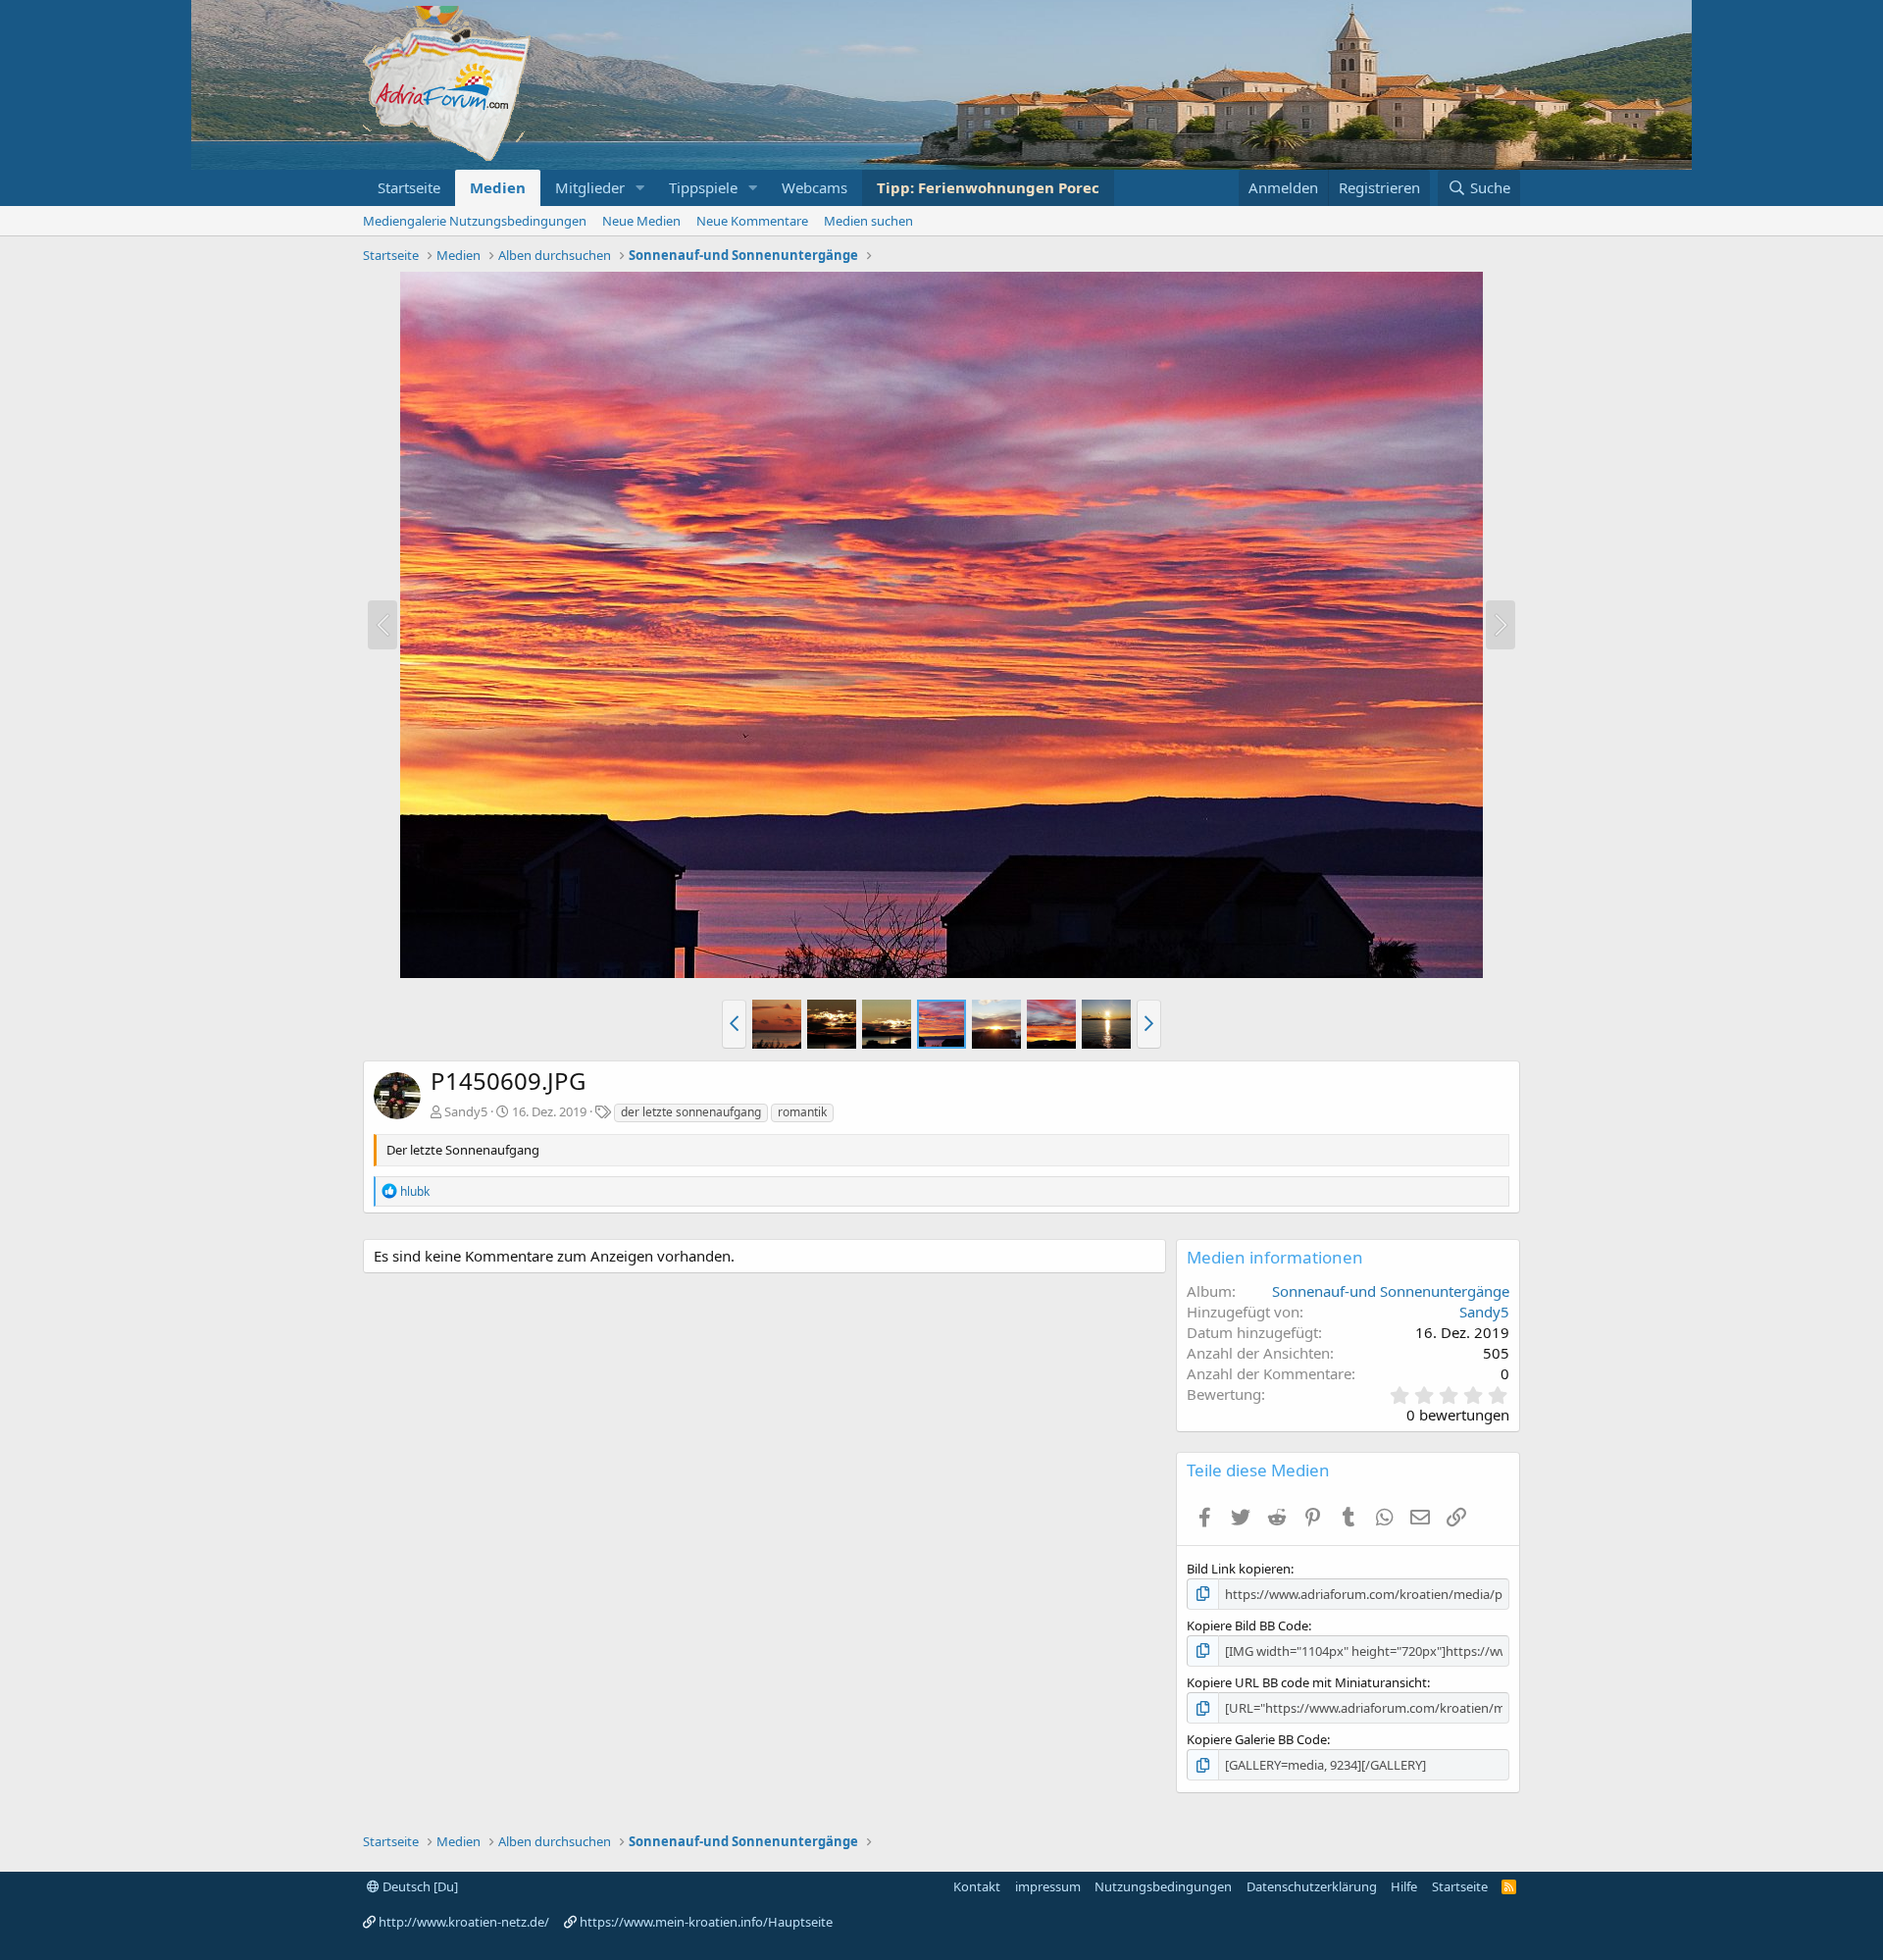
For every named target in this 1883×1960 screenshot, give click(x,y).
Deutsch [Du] (419, 1886)
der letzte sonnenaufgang (691, 1112)
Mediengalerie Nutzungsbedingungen (475, 221)
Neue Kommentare (752, 221)
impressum (1048, 1886)
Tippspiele (703, 187)
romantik (802, 1112)
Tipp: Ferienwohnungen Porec (988, 187)
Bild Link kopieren (1239, 1569)
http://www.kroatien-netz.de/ (464, 1922)
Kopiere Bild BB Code (1247, 1625)
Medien (498, 187)
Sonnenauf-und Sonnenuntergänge (1391, 1291)
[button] (640, 188)
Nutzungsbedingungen (1163, 1886)
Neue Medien (641, 221)
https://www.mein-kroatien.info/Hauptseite (706, 1922)
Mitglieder (590, 187)
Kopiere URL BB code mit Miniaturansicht (1307, 1682)
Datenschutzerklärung (1312, 1886)
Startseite (409, 187)
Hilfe (1404, 1886)
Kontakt (977, 1886)
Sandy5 (466, 1111)
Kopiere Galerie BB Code (1257, 1739)
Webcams (814, 187)
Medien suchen (868, 221)
